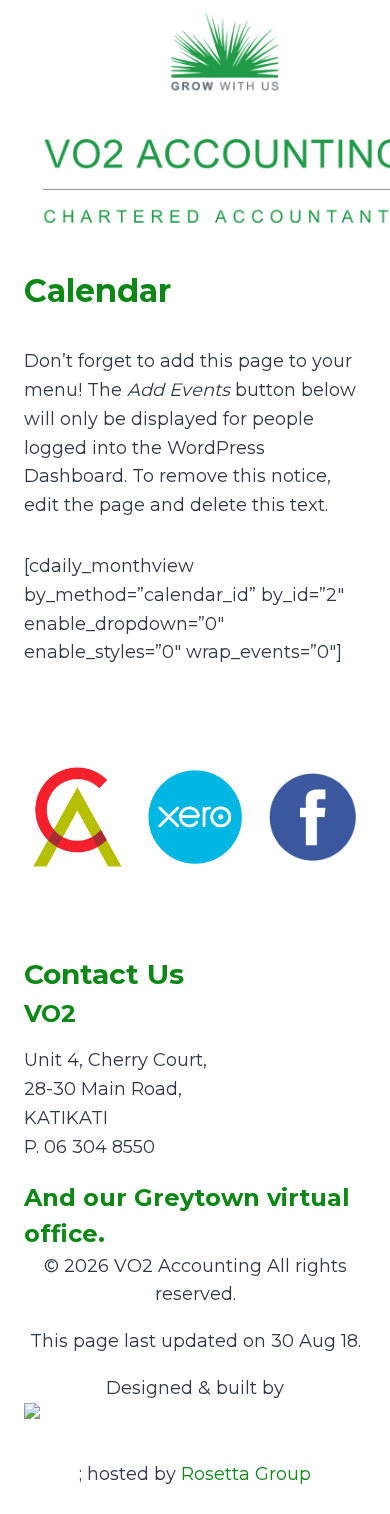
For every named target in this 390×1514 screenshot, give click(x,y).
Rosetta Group (246, 1474)
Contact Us (104, 974)
